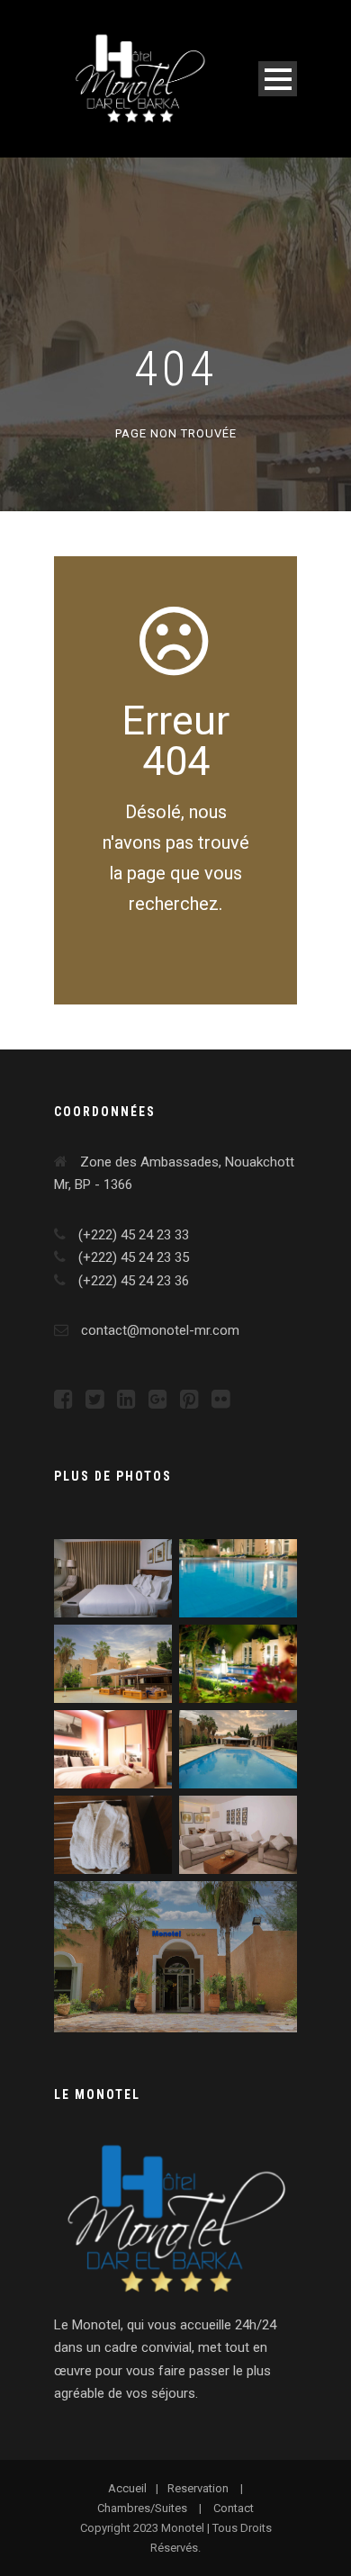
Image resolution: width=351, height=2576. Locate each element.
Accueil (127, 2488)
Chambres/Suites (142, 2508)
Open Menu (278, 79)
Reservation (198, 2488)
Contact (234, 2508)
